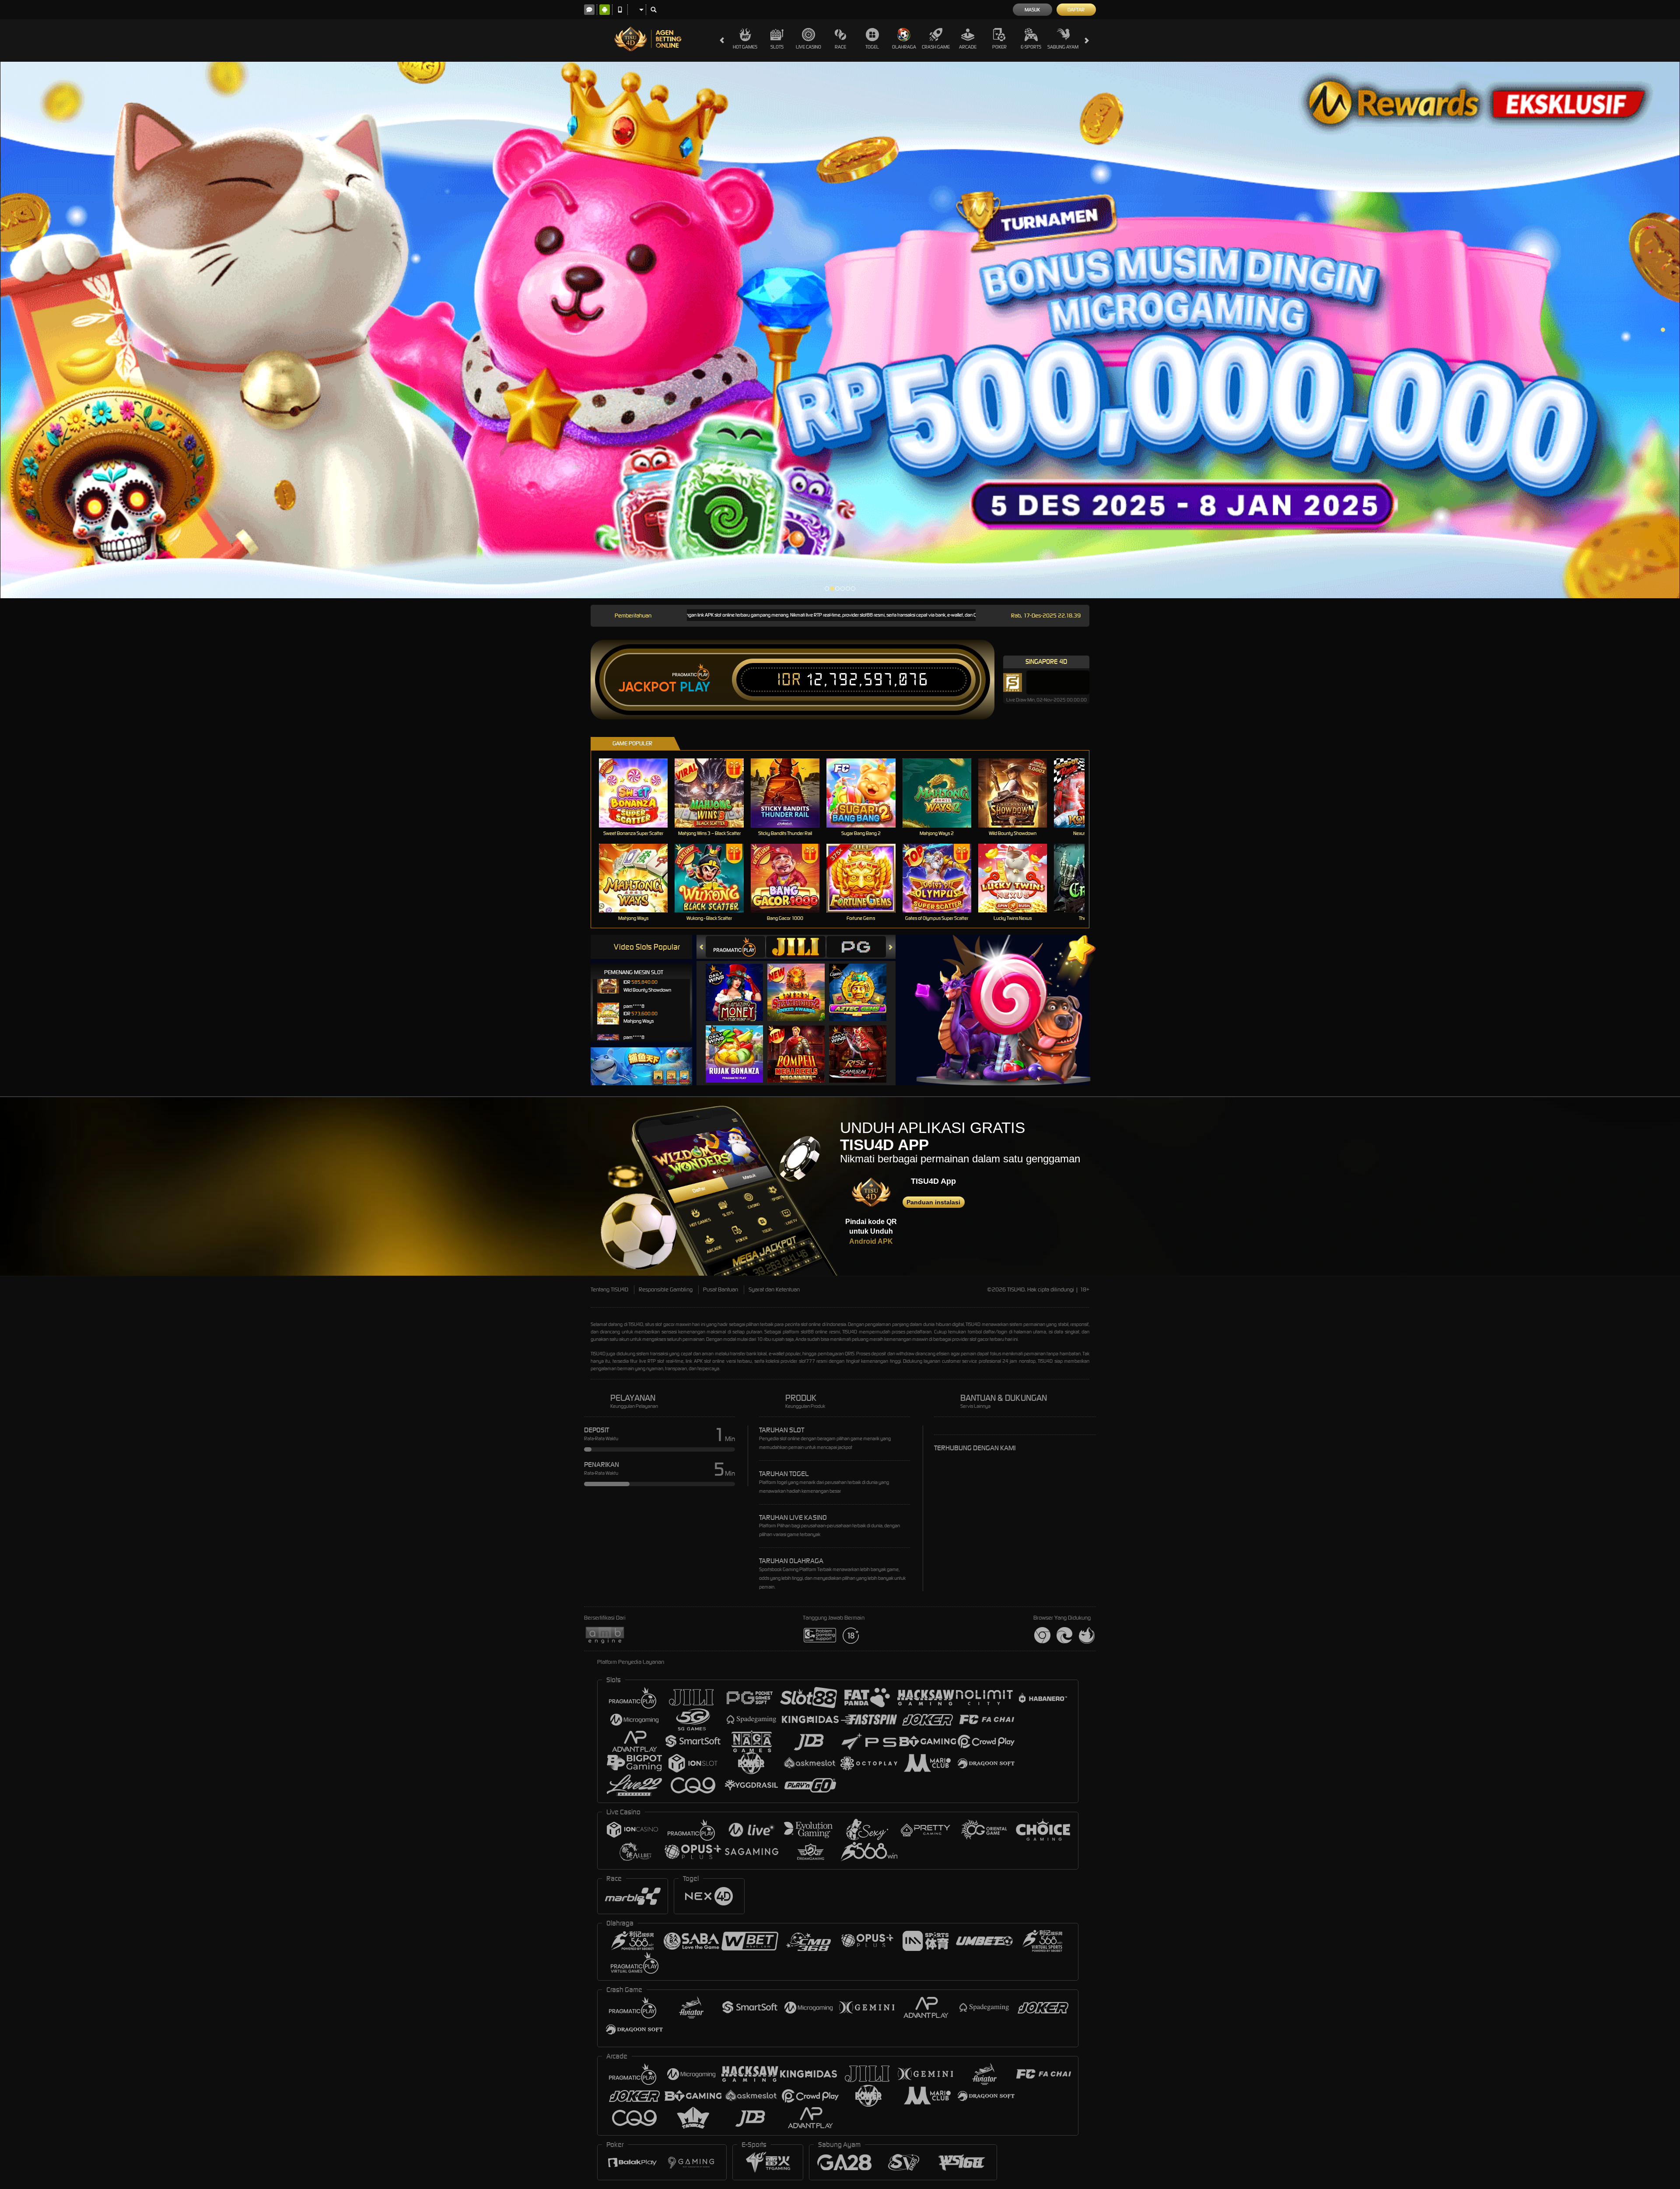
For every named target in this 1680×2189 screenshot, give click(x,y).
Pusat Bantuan (721, 1289)
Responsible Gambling (666, 1289)
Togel (872, 47)
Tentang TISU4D (609, 1289)
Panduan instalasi (933, 1202)
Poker (999, 47)
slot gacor (979, 1339)
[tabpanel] (840, 330)
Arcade (968, 47)
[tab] (735, 947)
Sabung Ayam (1063, 47)
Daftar (1076, 10)
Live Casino (808, 47)
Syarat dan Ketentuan (774, 1289)
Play (695, 687)
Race (840, 47)
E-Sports (1031, 47)
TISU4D (636, 1324)
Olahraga (904, 47)
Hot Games (745, 47)
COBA (740, 984)
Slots (777, 47)
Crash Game (936, 47)
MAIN (639, 793)
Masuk (1032, 10)
